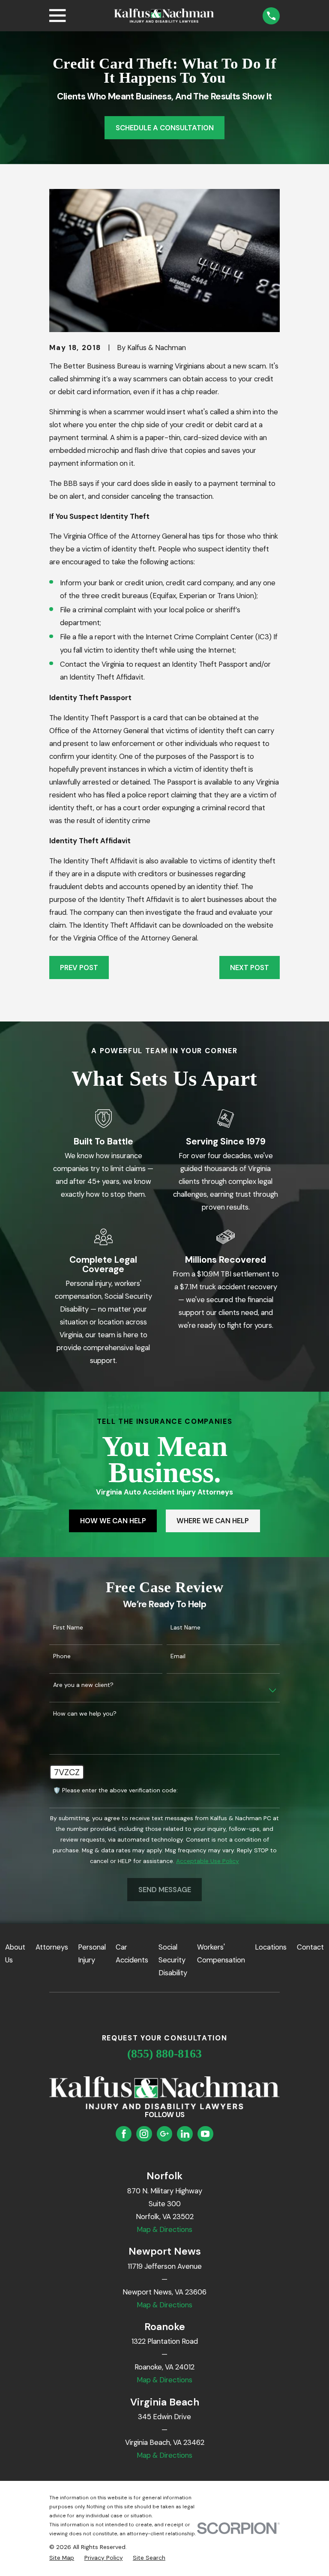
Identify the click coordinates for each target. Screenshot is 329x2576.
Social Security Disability (173, 1960)
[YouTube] (205, 2134)
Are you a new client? (83, 1685)
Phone (62, 1656)
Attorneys (52, 1947)
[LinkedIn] (185, 2134)
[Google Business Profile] (164, 2134)
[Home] (164, 16)
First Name (68, 1628)
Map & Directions (164, 2229)
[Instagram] (144, 2134)
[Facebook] (124, 2134)
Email (178, 1656)
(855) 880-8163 (164, 2053)
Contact (310, 1947)
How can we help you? (85, 1714)
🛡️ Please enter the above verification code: (115, 1790)
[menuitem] (62, 2558)
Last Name (185, 1628)
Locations (271, 1947)
